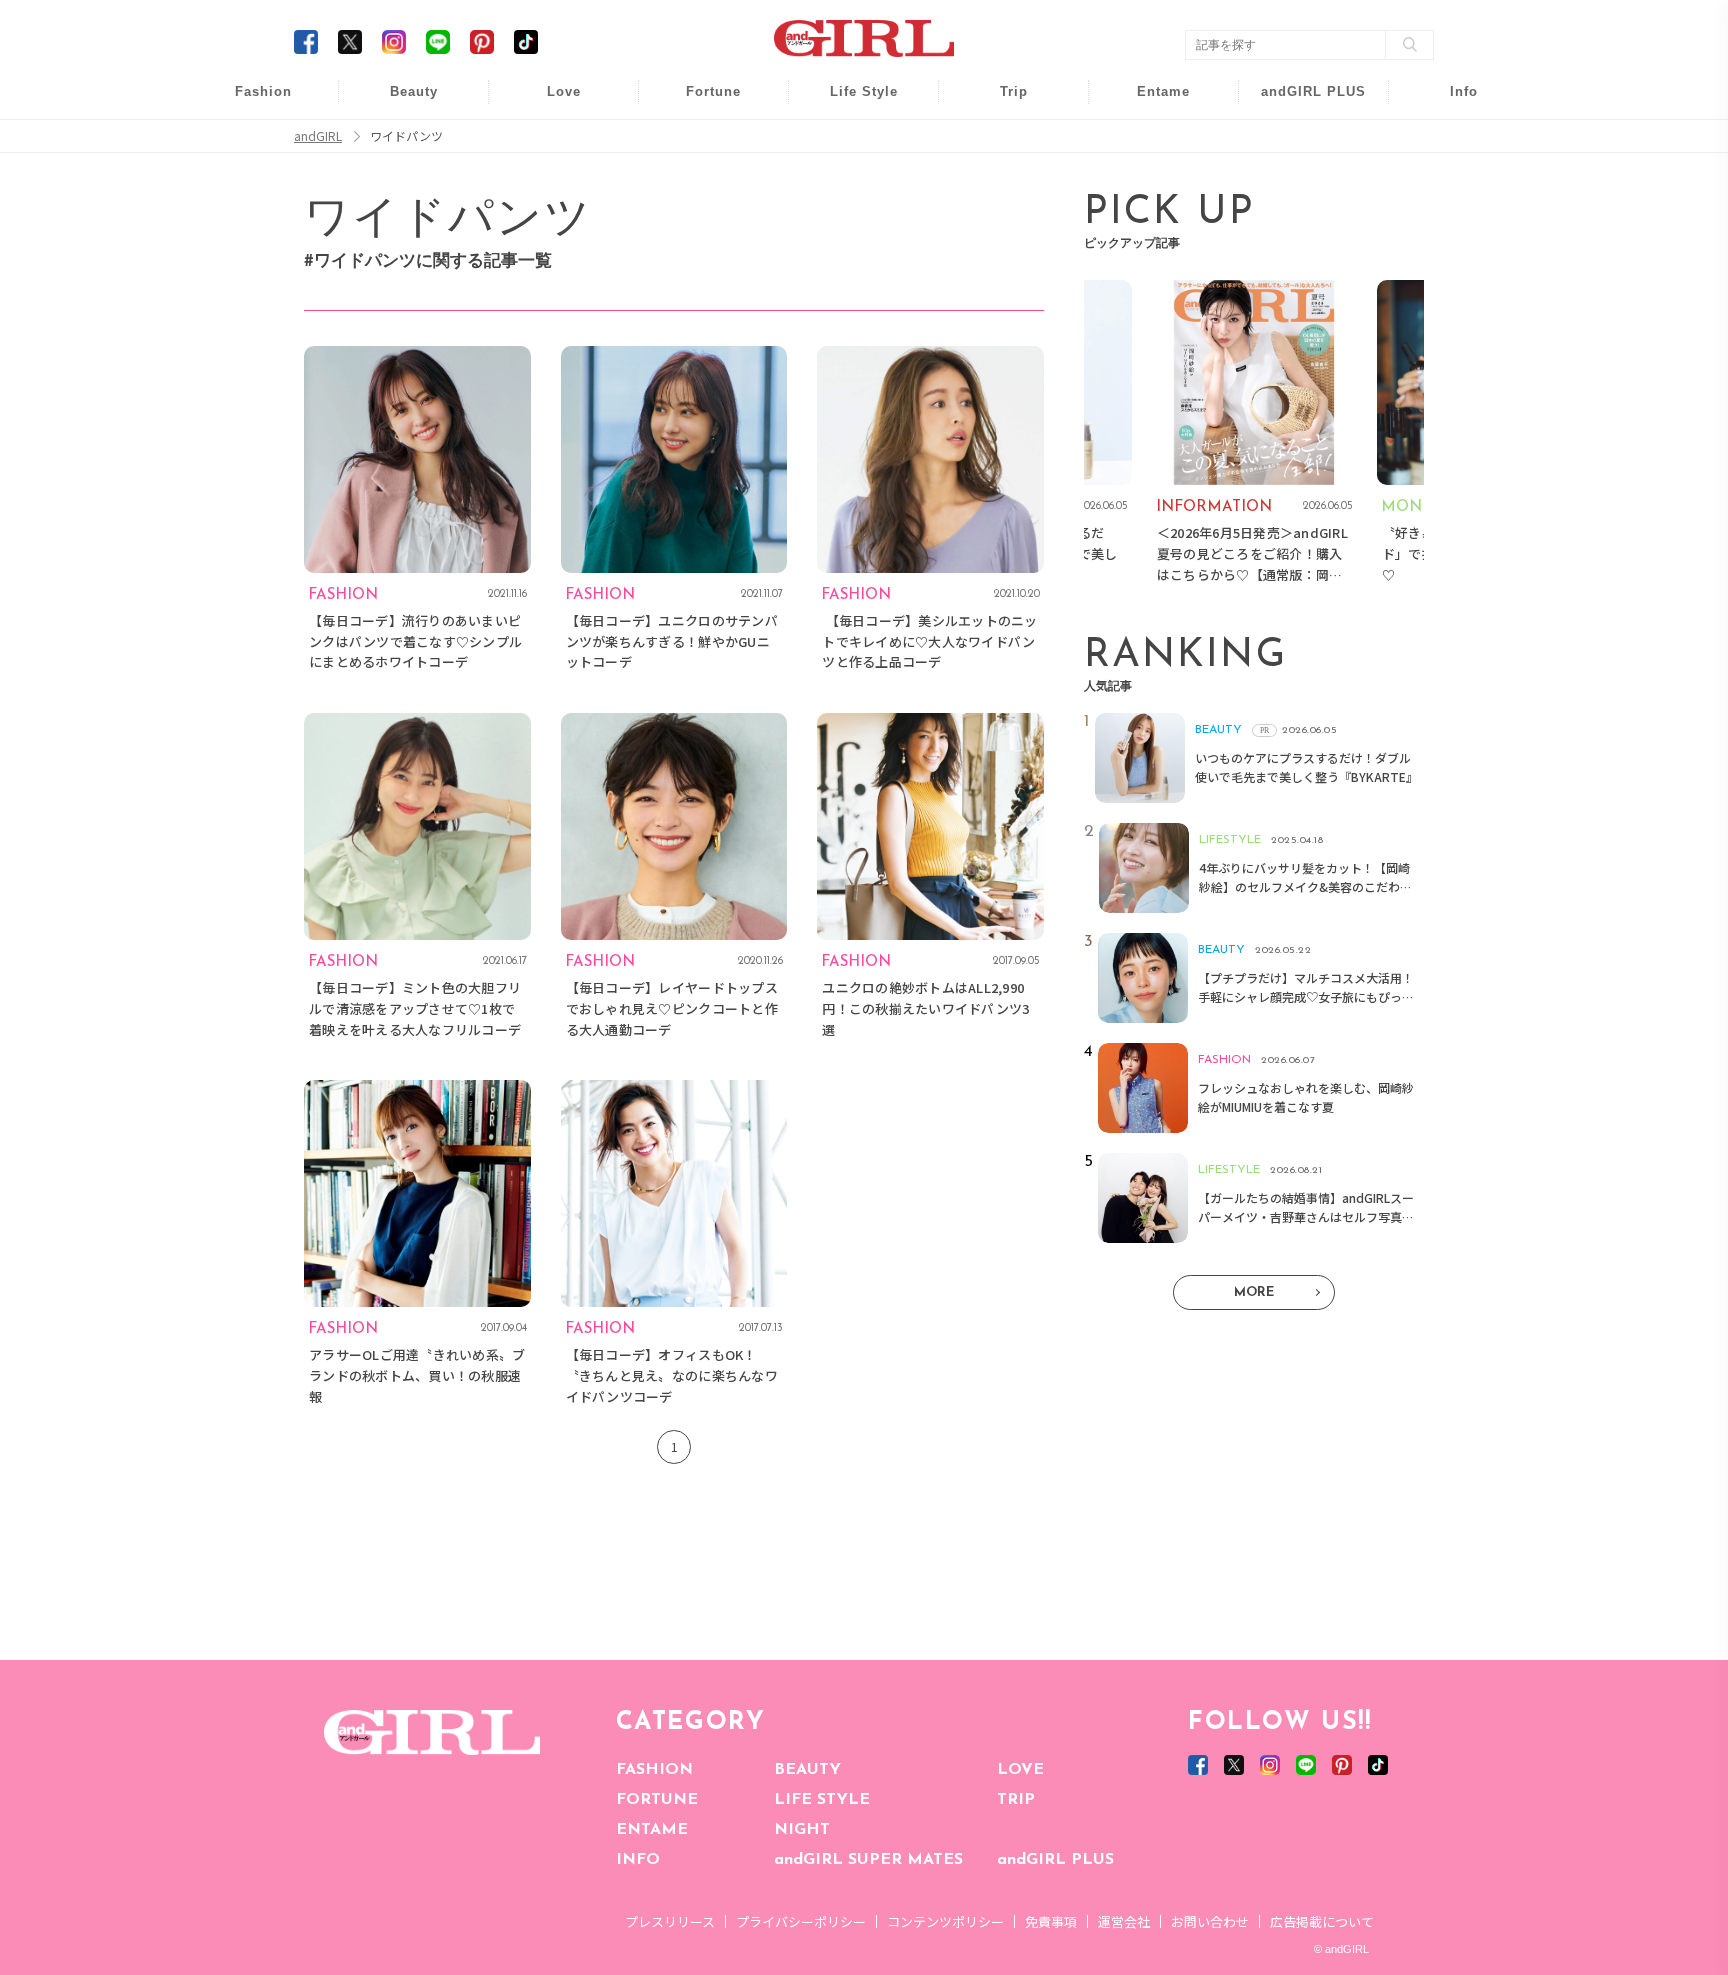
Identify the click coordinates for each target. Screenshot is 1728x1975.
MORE (1254, 1292)
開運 (700, 102)
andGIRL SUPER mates (1450, 256)
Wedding (550, 102)
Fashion (1300, 102)
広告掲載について (1322, 1921)
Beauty (414, 91)
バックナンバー (1450, 141)
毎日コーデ (250, 102)
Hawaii (1000, 102)
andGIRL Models (1450, 217)
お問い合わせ (1210, 1921)
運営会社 (1124, 1921)
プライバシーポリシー (801, 1921)
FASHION (654, 1770)
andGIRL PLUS (1055, 1860)
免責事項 (1051, 1921)
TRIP (1016, 1800)
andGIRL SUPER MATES (868, 1860)
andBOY (1150, 102)
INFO (638, 1860)
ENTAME (652, 1830)
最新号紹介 (1450, 102)
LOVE (1020, 1770)
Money (850, 102)
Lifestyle (1300, 179)
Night (550, 179)
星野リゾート (1000, 141)
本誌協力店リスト (1450, 179)
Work (850, 141)
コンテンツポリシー (945, 1921)
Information (1300, 217)
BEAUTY (807, 1770)
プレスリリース (670, 1921)
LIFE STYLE (822, 1800)
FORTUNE (657, 1800)
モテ (550, 141)
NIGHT (802, 1830)
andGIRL (318, 136)
